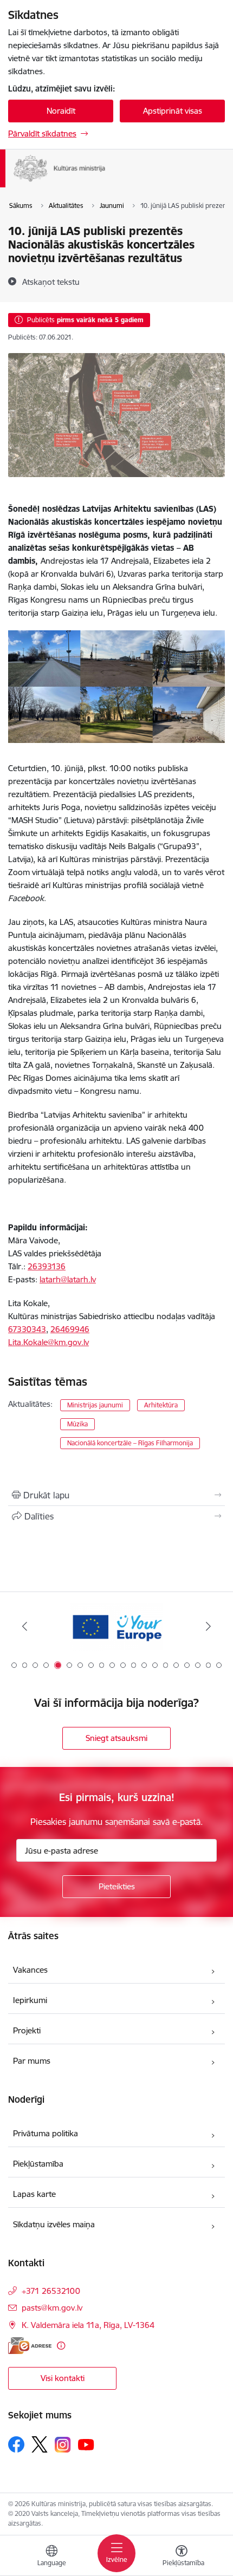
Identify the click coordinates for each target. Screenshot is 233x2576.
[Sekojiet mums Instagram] (63, 2445)
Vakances (30, 1970)
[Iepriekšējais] (25, 1626)
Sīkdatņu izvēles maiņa (54, 2224)
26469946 (70, 1329)
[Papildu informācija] (61, 2346)
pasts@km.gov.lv (52, 2308)
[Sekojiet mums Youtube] (86, 2444)
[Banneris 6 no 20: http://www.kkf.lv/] (116, 1626)
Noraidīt (61, 111)
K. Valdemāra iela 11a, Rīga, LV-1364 (88, 2325)
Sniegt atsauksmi (116, 1738)
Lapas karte (34, 2194)
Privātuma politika (46, 2133)
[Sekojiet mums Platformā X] (40, 2444)
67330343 (27, 1329)
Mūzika (77, 1424)
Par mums (32, 2061)
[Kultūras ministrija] (105, 182)
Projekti (27, 2030)
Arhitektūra (161, 1405)
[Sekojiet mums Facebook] (16, 2444)
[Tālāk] (208, 1626)
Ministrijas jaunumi (95, 1405)
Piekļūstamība (38, 2164)
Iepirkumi (30, 2000)
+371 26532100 (51, 2291)
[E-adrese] (30, 2346)
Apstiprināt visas (173, 111)
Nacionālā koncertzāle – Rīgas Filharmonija (130, 1443)
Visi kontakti (63, 2378)
